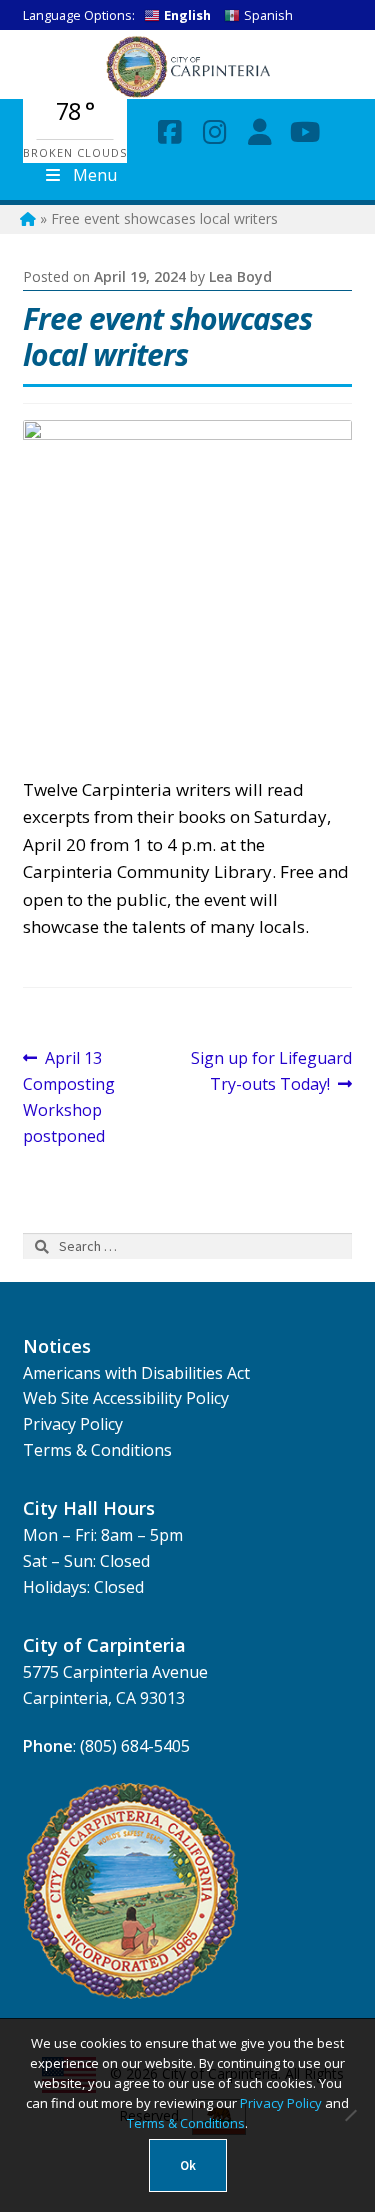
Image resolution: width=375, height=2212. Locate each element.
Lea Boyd (240, 276)
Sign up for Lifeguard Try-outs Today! (271, 1070)
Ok (188, 2165)
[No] (350, 2115)
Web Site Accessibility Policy (126, 1398)
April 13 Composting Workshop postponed (69, 1096)
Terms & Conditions (97, 1450)
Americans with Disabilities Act (136, 1373)
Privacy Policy (73, 1424)
